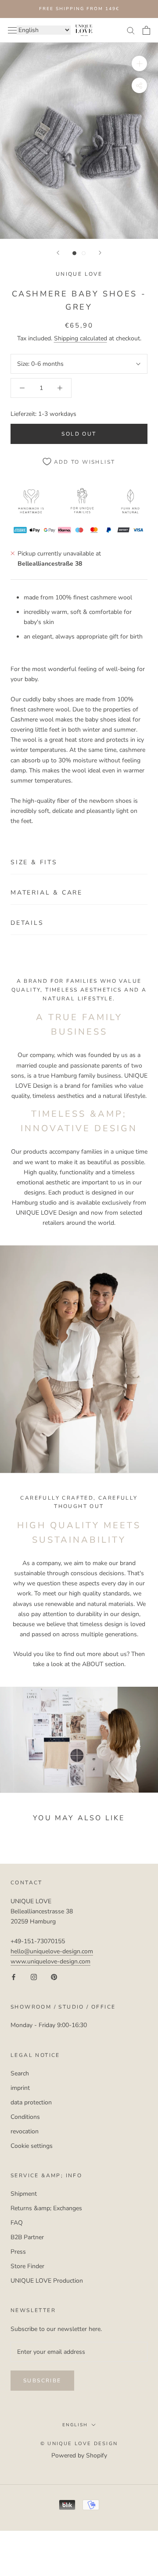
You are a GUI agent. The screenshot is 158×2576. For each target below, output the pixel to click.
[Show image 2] (84, 253)
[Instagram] (34, 1976)
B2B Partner (27, 2237)
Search (20, 2073)
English (75, 2425)
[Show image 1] (74, 253)
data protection (31, 2102)
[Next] (100, 253)
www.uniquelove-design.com (50, 1961)
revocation (25, 2131)
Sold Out (79, 434)
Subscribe (42, 2381)
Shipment (24, 2194)
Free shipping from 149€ (79, 9)
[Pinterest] (54, 1976)
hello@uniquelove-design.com (52, 1951)
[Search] (131, 30)
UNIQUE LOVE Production (47, 2281)
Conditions (25, 2117)
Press (18, 2252)
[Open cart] (146, 30)
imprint (20, 2088)
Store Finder (27, 2266)
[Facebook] (14, 1976)
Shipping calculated (81, 338)
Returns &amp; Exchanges (46, 2208)
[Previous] (58, 253)
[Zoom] (139, 63)
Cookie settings (32, 2146)
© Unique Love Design (79, 2444)
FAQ (17, 2223)
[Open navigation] (12, 30)
